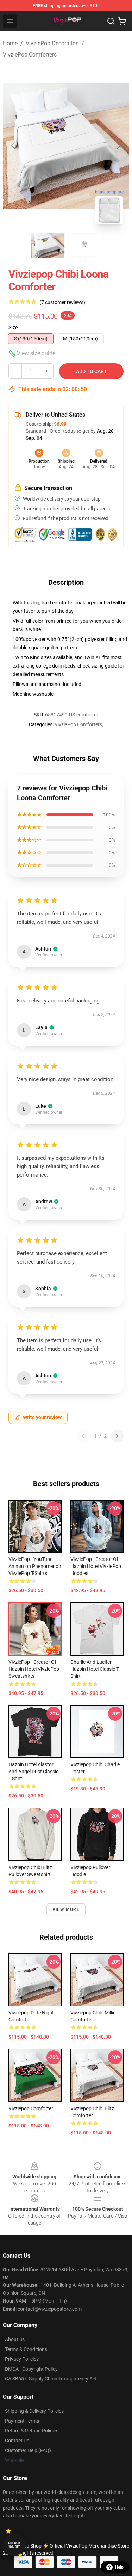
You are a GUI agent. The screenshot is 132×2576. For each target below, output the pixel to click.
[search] (111, 21)
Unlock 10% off (14, 2545)
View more (66, 1909)
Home (10, 43)
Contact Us (17, 2441)
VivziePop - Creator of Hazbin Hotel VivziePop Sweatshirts (34, 1669)
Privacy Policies (22, 2359)
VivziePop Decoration (52, 43)
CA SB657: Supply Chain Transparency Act (51, 2379)
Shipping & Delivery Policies (34, 2411)
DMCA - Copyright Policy (31, 2369)
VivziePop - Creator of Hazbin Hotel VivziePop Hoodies (96, 1566)
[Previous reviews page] (83, 1436)
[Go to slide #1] (48, 245)
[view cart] (122, 21)
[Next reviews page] (117, 1436)
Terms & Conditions (26, 2349)
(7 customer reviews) (62, 302)
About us (15, 2339)
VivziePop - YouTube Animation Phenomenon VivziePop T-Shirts (35, 1566)
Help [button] (119, 2567)
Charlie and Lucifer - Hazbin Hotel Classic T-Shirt (95, 1669)
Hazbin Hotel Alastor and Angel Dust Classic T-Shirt (33, 1772)
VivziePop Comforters (30, 55)
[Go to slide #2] (84, 245)
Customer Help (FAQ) (28, 2450)
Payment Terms (22, 2421)
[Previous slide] (14, 146)
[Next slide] (118, 146)
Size (13, 327)
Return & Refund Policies (32, 2431)
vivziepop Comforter (31, 2108)
